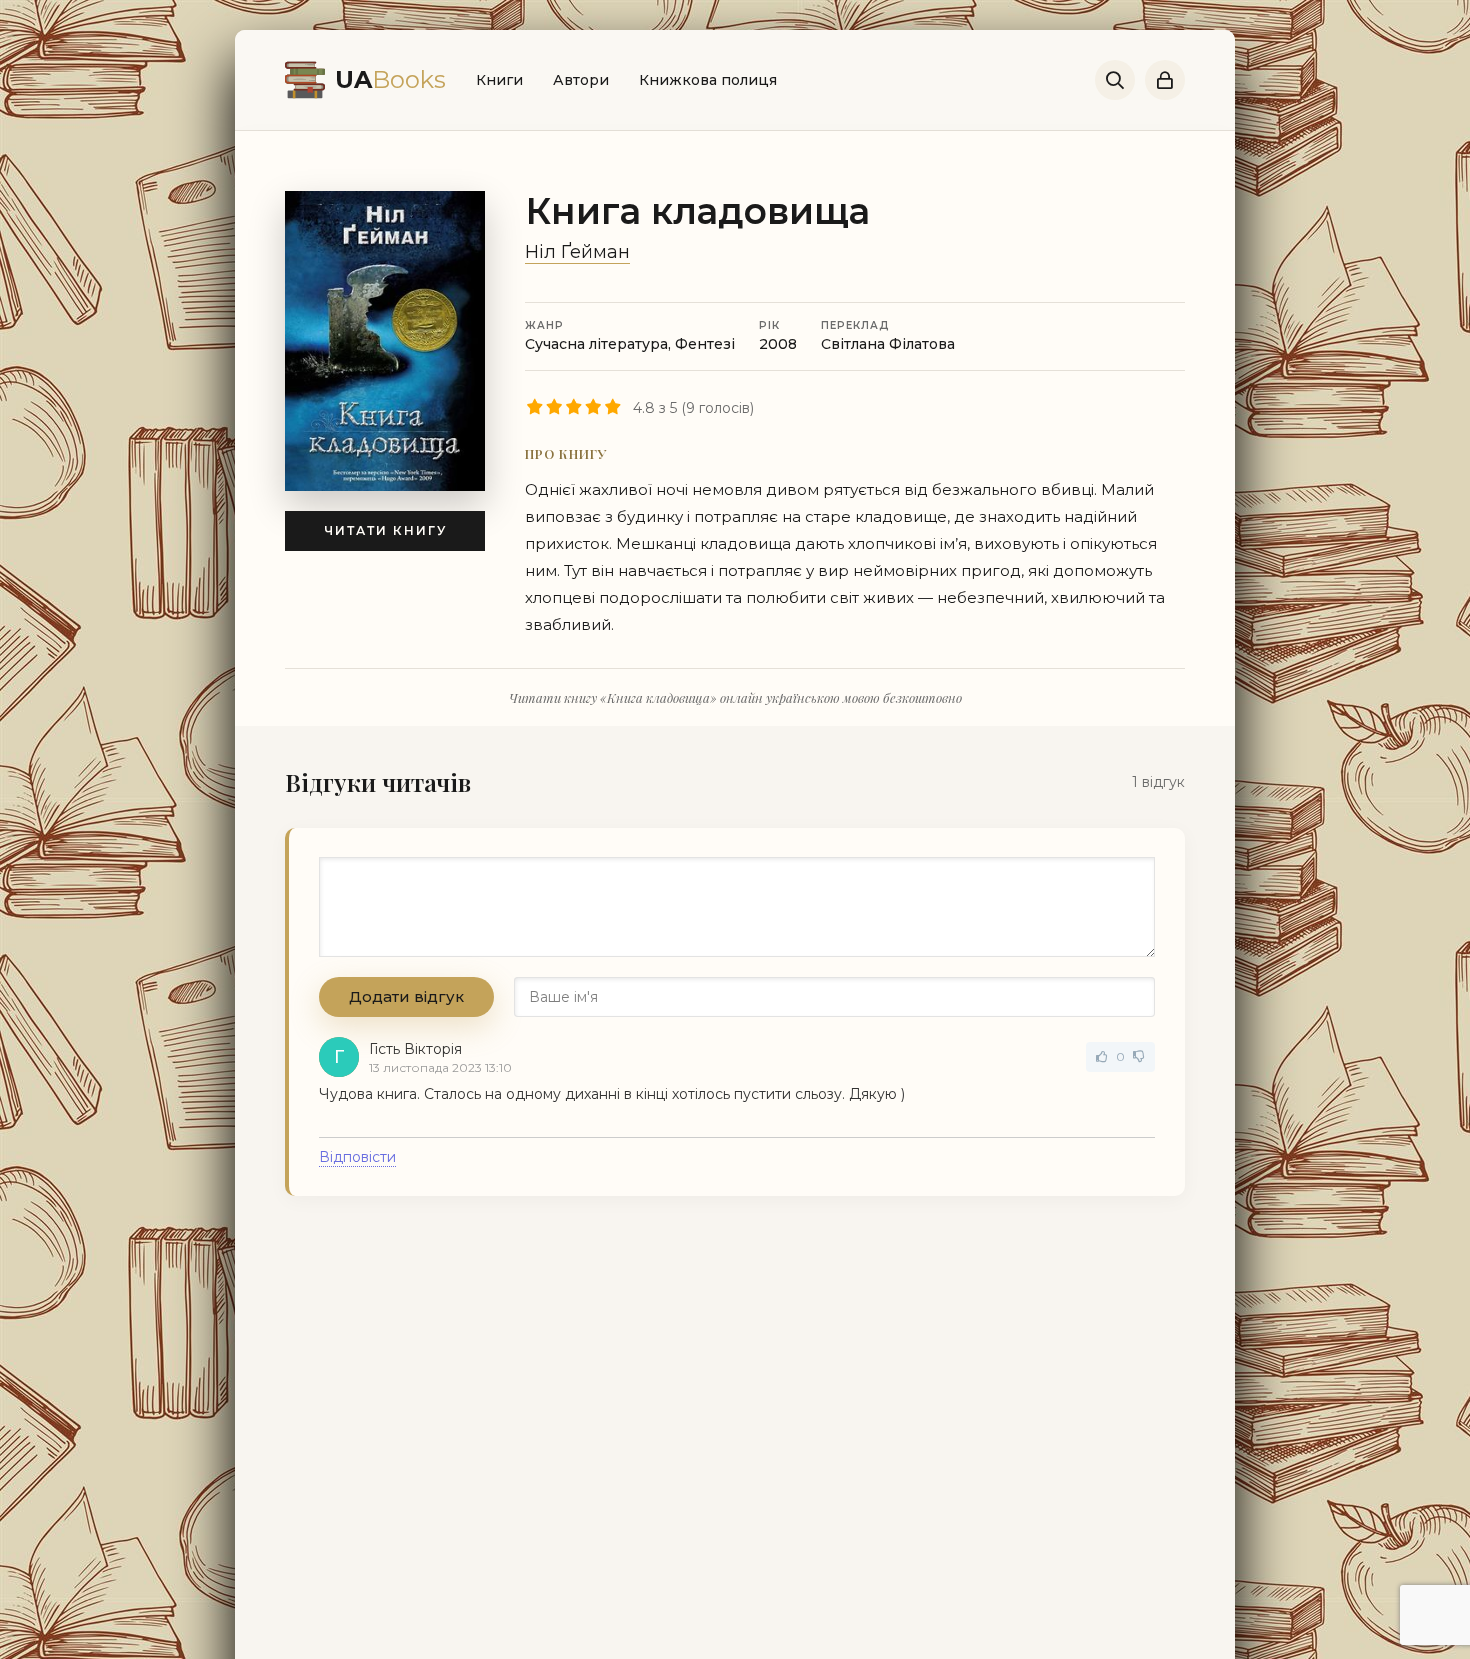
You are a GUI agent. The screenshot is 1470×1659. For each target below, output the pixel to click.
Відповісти (357, 1157)
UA (390, 79)
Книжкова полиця (708, 80)
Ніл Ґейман (577, 252)
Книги (499, 80)
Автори (581, 80)
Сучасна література (596, 344)
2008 (778, 344)
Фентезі (705, 344)
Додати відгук (406, 996)
